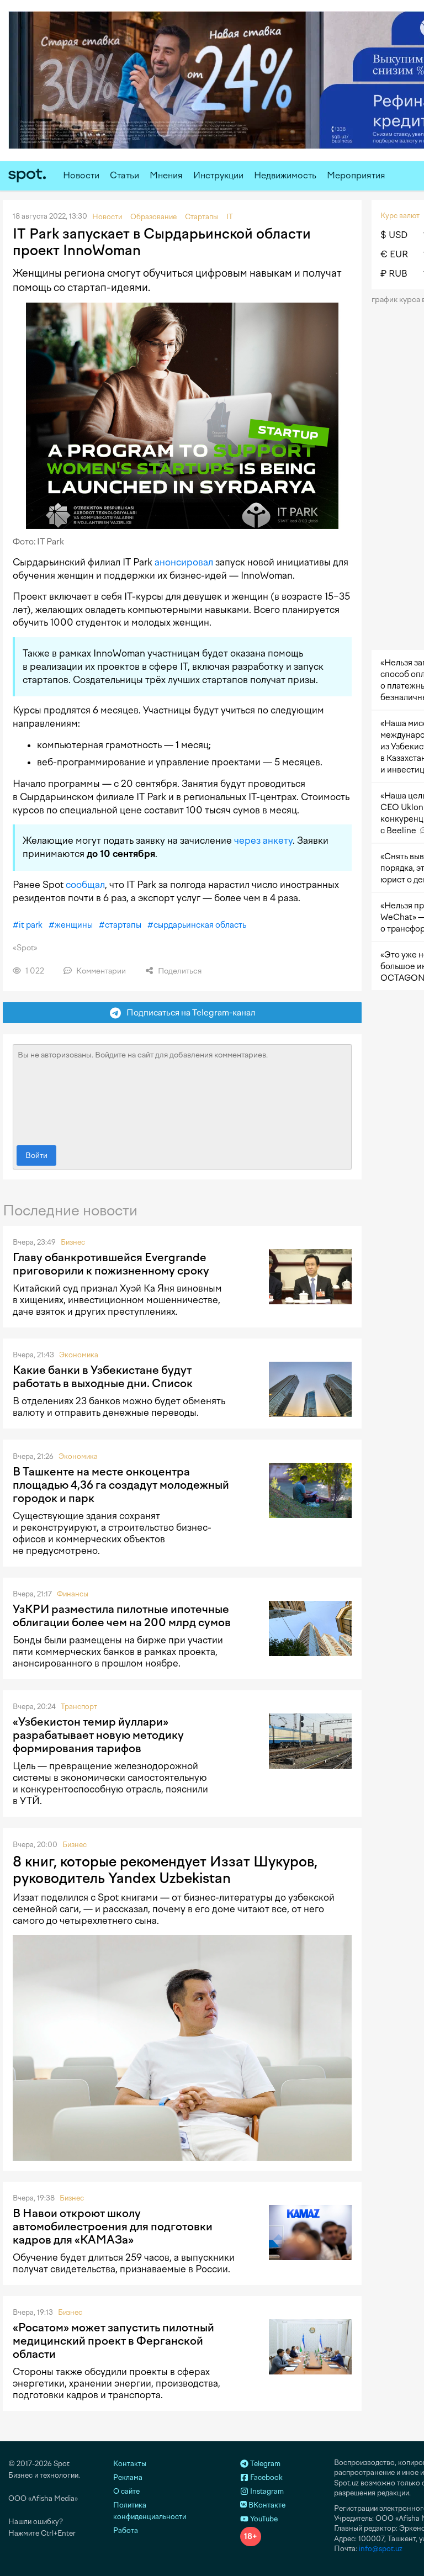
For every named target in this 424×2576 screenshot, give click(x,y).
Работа (126, 2530)
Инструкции (218, 175)
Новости (81, 175)
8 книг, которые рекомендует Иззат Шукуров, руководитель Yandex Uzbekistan (165, 1870)
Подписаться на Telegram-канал (188, 1012)
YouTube (263, 2519)
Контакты (130, 2464)
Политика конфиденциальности (150, 2511)
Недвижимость (285, 175)
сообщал (85, 885)
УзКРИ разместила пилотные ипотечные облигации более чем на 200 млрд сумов (122, 1616)
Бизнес (73, 1242)
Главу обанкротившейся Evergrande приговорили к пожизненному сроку (111, 1264)
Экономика (79, 1355)
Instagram (266, 2491)
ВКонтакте (266, 2505)
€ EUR (394, 254)
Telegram (264, 2464)
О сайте (126, 2491)
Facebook (266, 2477)
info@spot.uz (381, 2549)
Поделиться (179, 971)
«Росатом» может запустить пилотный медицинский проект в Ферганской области (113, 2341)
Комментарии (100, 971)
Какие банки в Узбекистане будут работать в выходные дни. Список (103, 1377)
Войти (36, 1155)
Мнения (166, 175)
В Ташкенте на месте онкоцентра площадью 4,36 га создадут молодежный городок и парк (121, 1485)
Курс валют (400, 216)
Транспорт (79, 1707)
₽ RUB (394, 274)
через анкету (263, 840)
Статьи (124, 175)
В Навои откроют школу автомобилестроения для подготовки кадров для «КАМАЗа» (113, 2226)
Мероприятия (356, 175)
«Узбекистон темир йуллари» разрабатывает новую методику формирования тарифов (98, 1735)
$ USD (394, 235)
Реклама (128, 2477)
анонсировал (184, 562)
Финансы (73, 1594)
